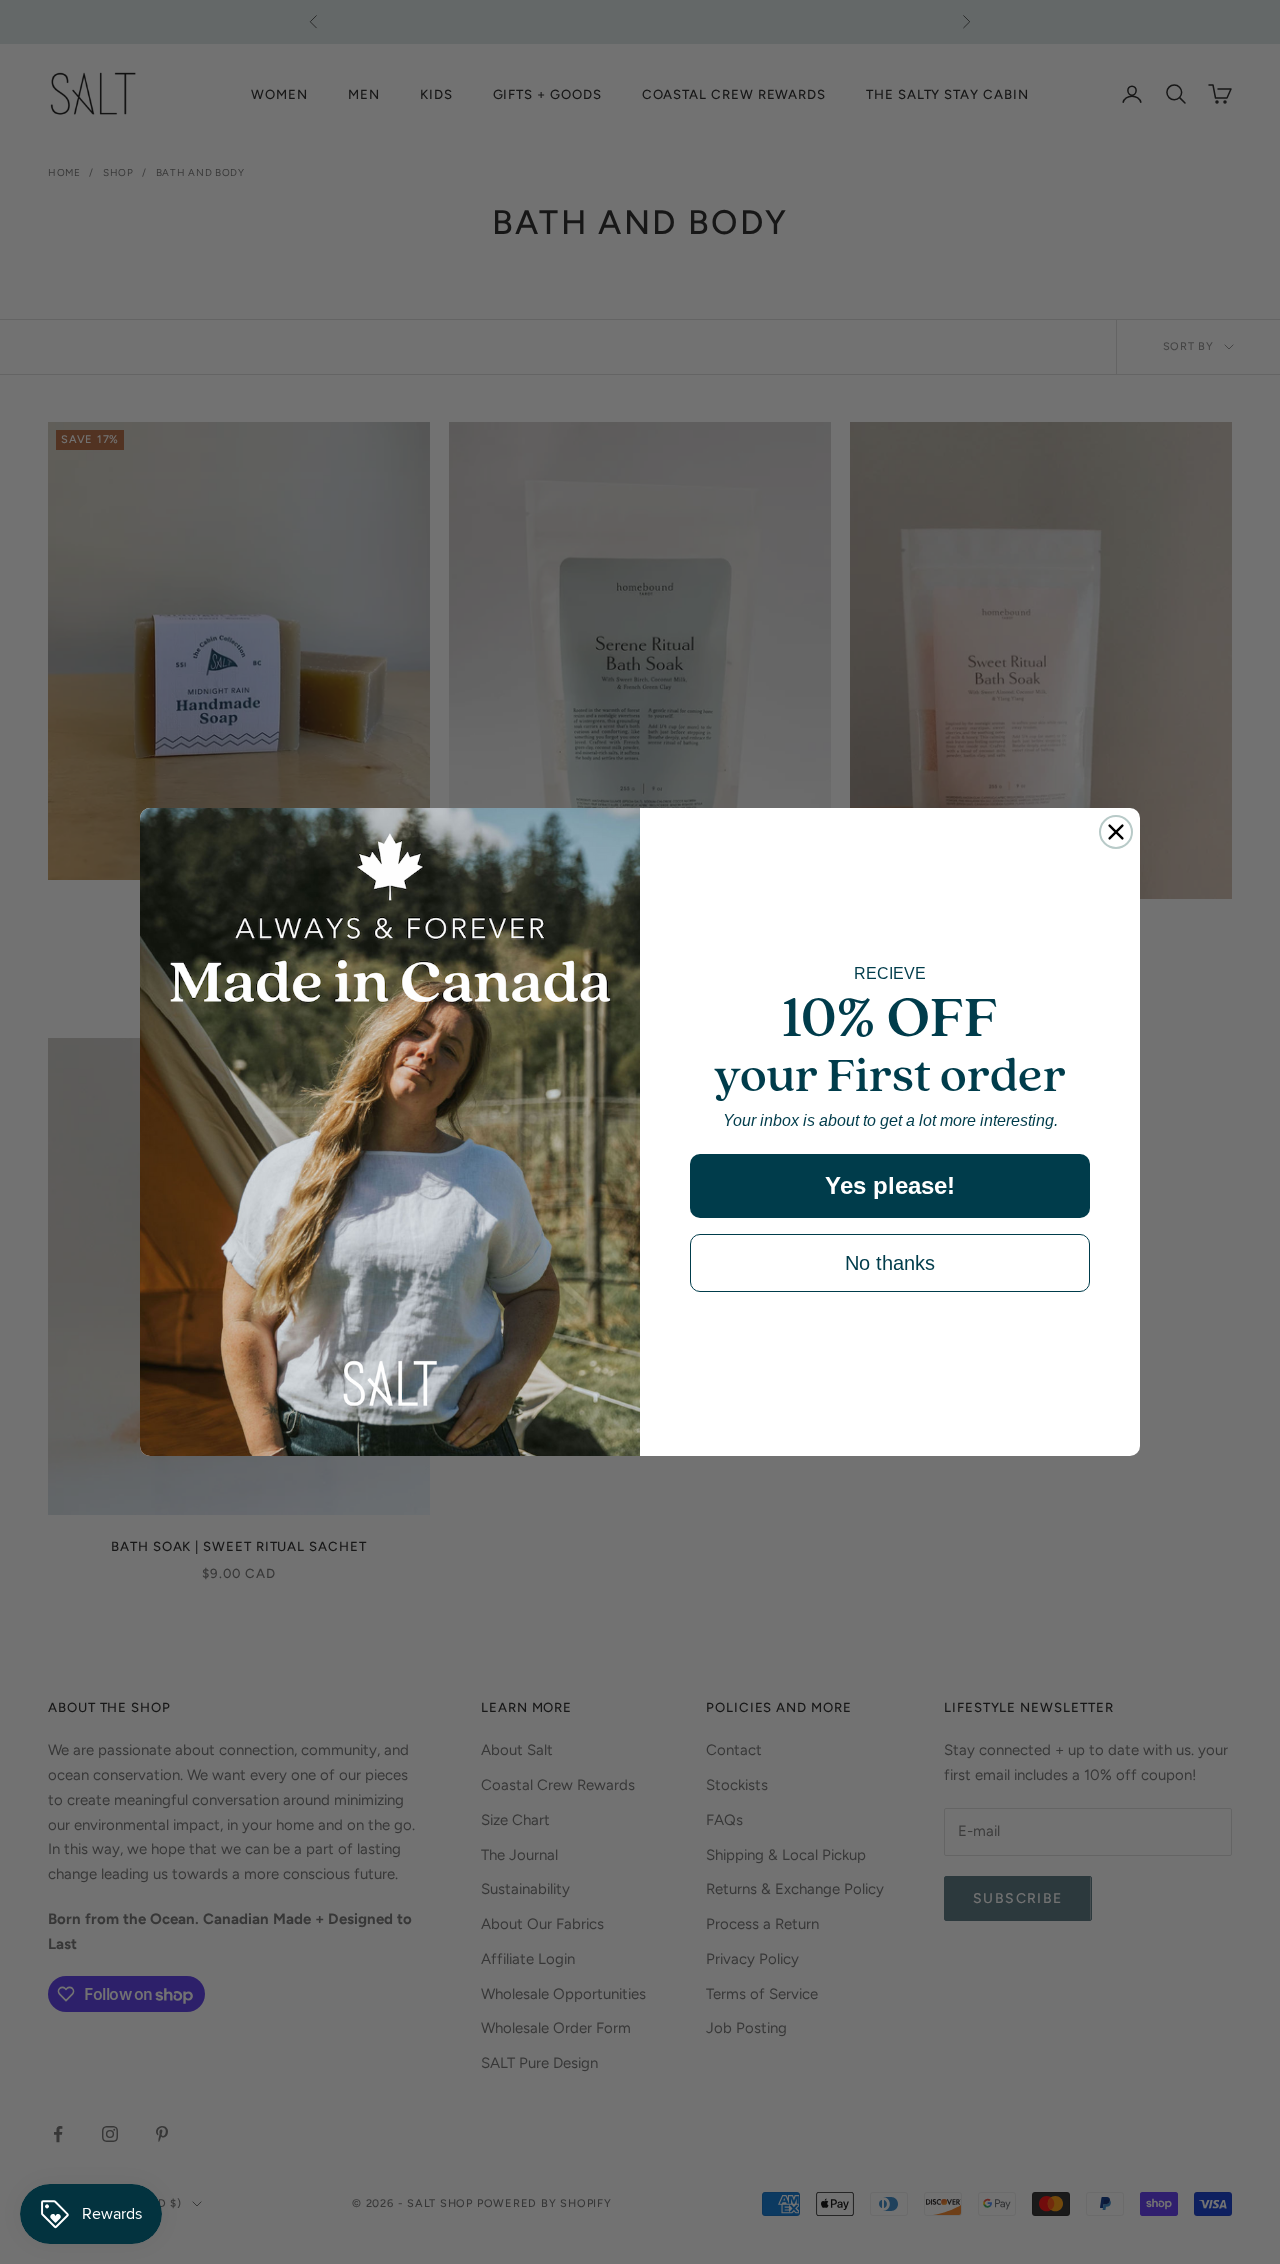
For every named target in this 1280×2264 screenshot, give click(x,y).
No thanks (890, 1263)
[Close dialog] (1116, 832)
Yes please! (890, 1185)
